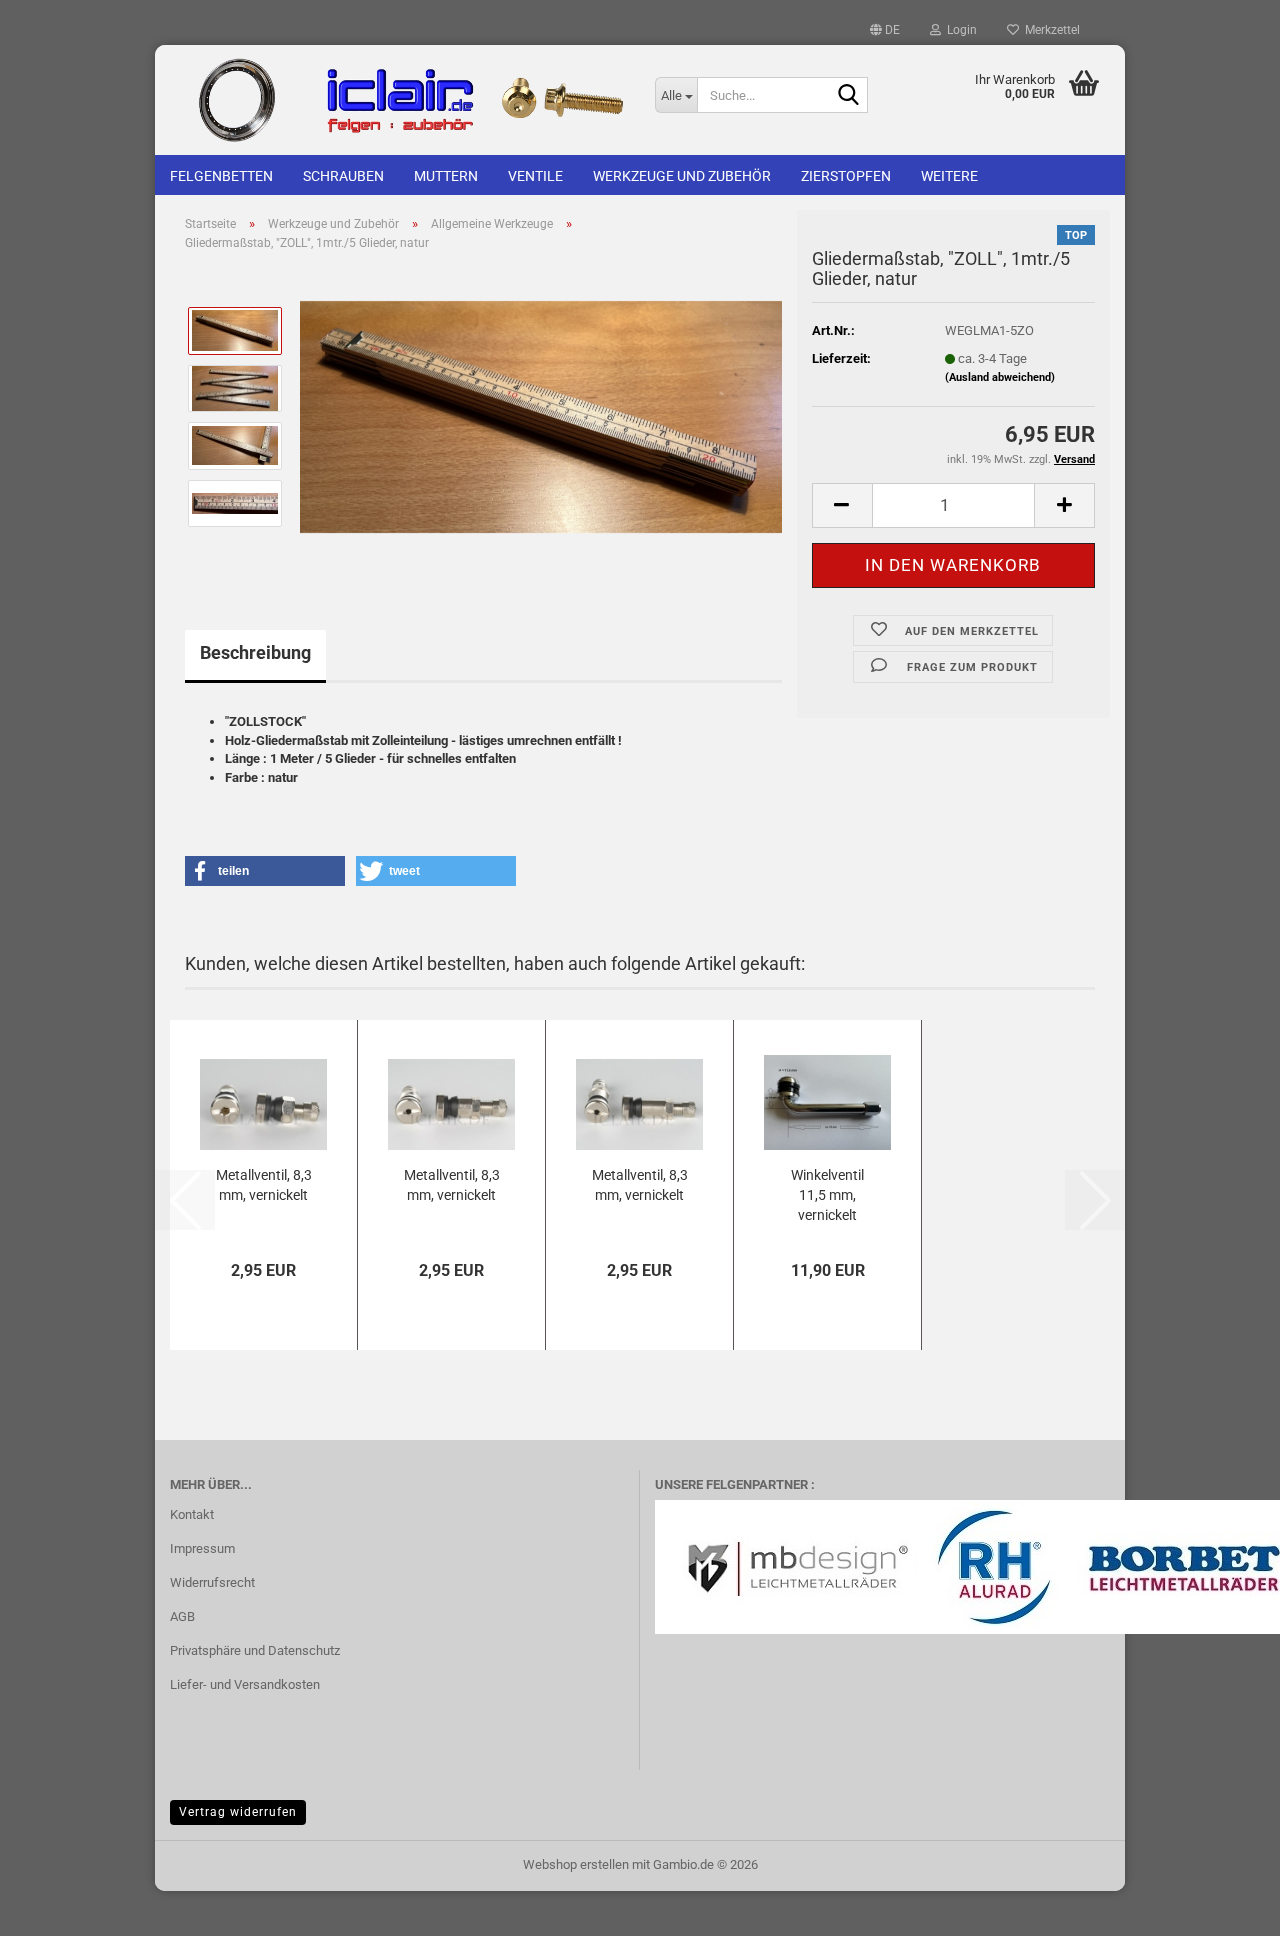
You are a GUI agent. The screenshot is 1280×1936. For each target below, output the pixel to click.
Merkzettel (1049, 30)
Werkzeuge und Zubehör (682, 176)
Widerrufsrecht (212, 1582)
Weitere (949, 176)
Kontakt (192, 1514)
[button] (885, 30)
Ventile (535, 176)
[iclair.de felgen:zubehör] (397, 100)
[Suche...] (849, 96)
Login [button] (959, 30)
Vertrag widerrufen (238, 1812)
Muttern (446, 176)
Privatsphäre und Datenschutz (255, 1650)
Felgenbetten (221, 176)
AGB (182, 1616)
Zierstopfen (846, 176)
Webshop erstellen (576, 1864)
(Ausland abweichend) (1000, 377)
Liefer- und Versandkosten (245, 1684)
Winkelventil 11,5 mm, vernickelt (827, 1195)
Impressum (202, 1548)
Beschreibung (255, 652)
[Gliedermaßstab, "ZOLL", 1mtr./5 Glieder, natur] (541, 416)
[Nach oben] (1225, 1906)
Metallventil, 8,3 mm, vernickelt (264, 1185)
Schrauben (343, 176)
